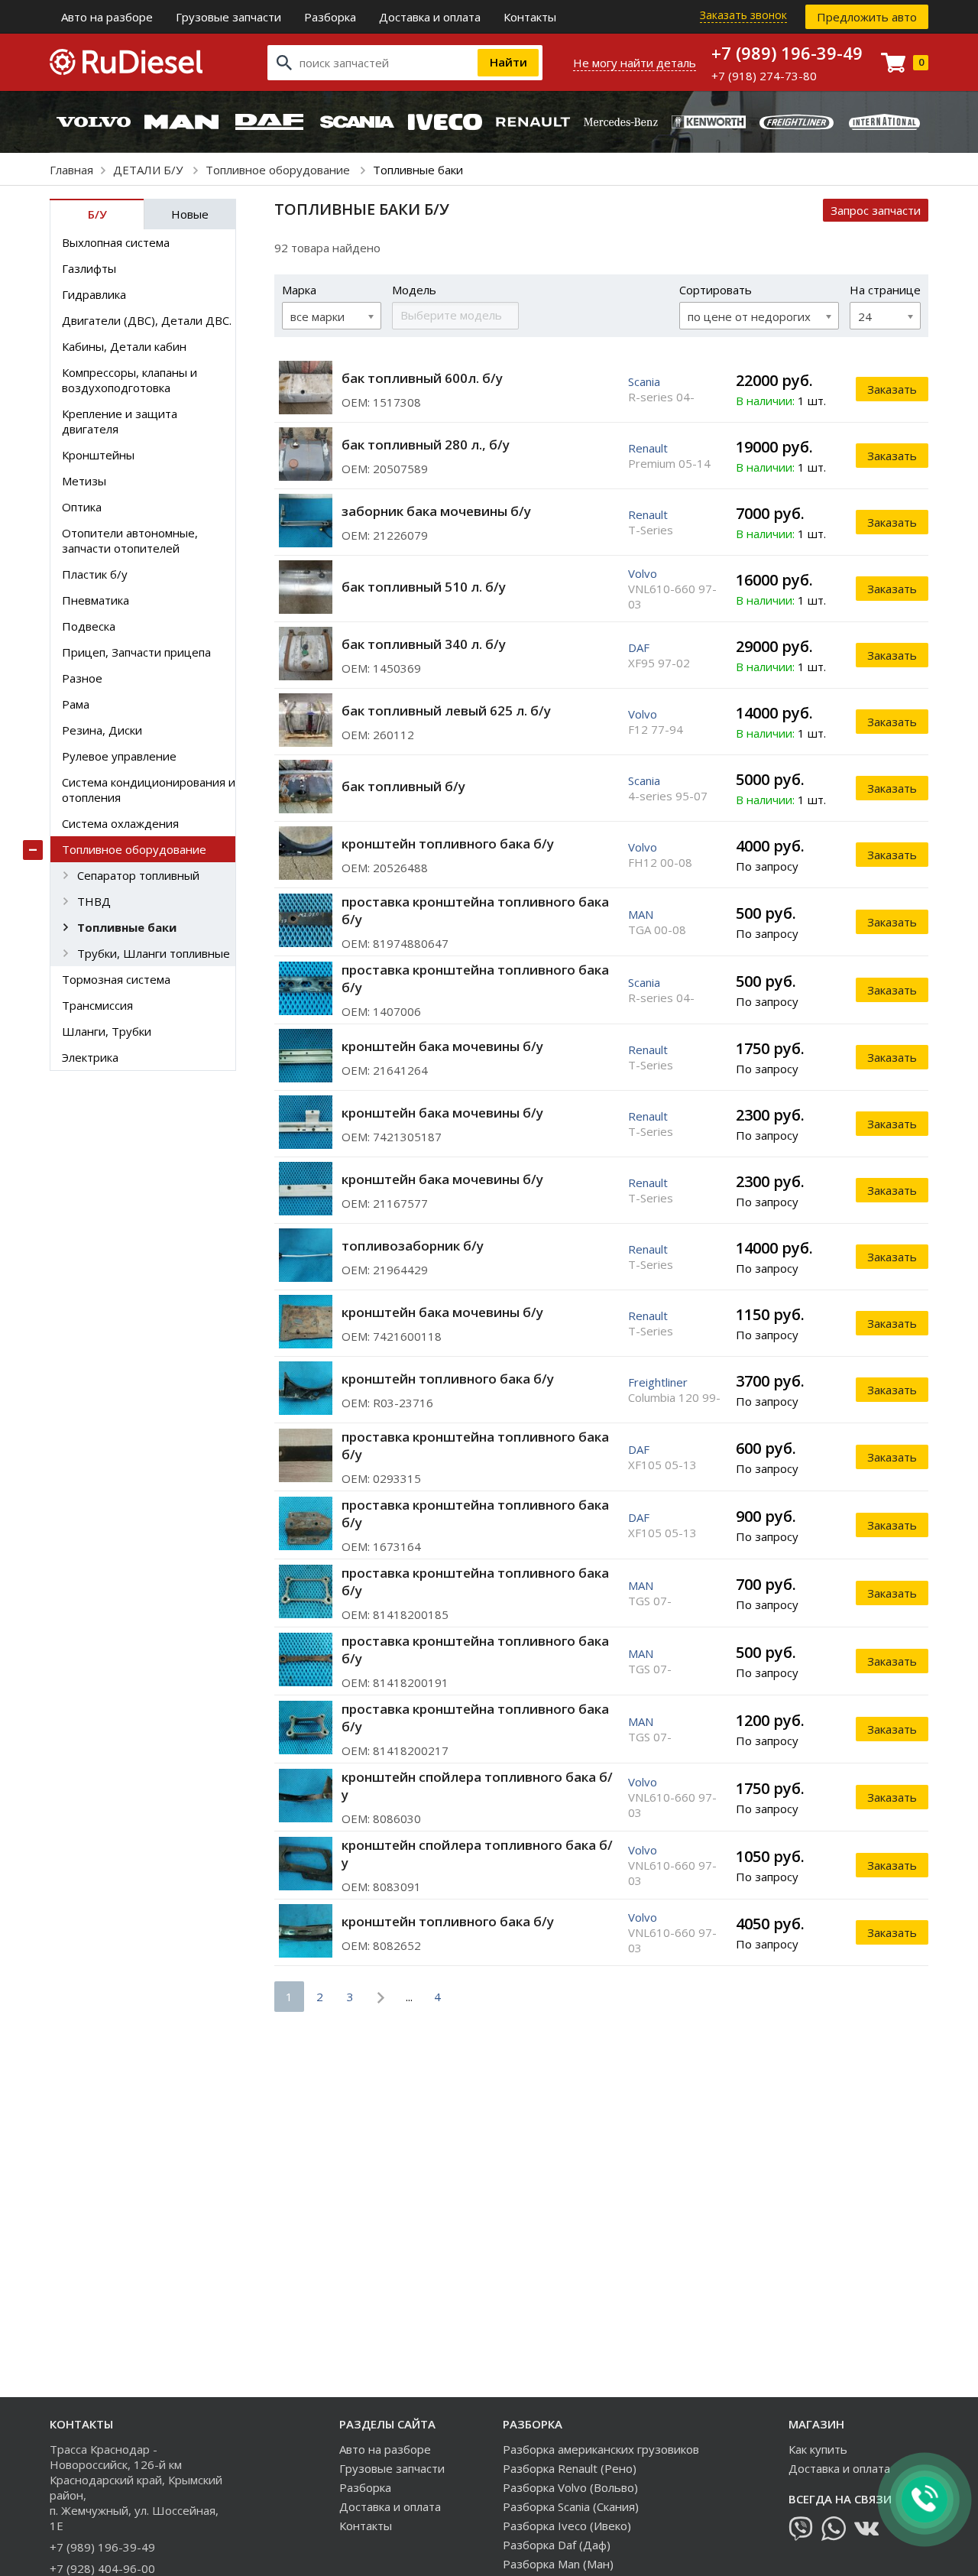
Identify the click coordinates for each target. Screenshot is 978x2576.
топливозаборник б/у (413, 1246)
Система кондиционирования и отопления (149, 790)
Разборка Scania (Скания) (571, 2506)
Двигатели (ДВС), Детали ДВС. (147, 320)
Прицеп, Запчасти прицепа (136, 652)
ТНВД (94, 901)
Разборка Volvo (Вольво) (570, 2487)
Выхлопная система (116, 242)
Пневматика (96, 600)
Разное (82, 678)
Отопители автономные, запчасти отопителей (130, 540)
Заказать (892, 389)
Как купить (818, 2449)
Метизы (84, 481)
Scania (644, 381)
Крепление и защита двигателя (120, 421)
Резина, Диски (102, 730)
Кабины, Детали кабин (124, 346)
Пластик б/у (95, 574)
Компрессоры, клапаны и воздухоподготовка (130, 380)
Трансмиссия (97, 1005)
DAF (639, 647)
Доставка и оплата (430, 17)
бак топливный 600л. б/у (422, 378)
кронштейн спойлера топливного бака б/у (477, 1786)
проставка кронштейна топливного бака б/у (475, 910)
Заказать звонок (743, 15)
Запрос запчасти (876, 210)
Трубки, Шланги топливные (154, 953)
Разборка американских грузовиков (601, 2449)
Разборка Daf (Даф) (557, 2545)
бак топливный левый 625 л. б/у (446, 711)
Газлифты (89, 268)
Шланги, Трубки (107, 1031)
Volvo (643, 573)
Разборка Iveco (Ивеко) (567, 2526)
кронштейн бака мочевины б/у (442, 1046)
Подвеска (89, 626)
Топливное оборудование (279, 170)
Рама (76, 704)
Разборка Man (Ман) (558, 2564)
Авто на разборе (107, 17)
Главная (71, 170)
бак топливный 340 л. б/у (424, 644)
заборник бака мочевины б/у (436, 511)
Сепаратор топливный (138, 875)
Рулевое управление (119, 756)
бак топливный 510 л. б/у (424, 587)
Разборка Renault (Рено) (570, 2468)
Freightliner (658, 1382)
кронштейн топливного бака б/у (448, 844)
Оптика (82, 507)
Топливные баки (127, 927)
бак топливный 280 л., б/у (426, 444)
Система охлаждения (120, 823)
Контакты (530, 17)
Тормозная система (116, 979)
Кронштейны (98, 455)
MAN (641, 914)
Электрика (90, 1057)
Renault (648, 448)
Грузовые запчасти (228, 17)
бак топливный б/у (403, 786)
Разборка (330, 17)
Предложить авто (867, 17)
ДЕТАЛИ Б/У (149, 170)
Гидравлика (94, 294)
